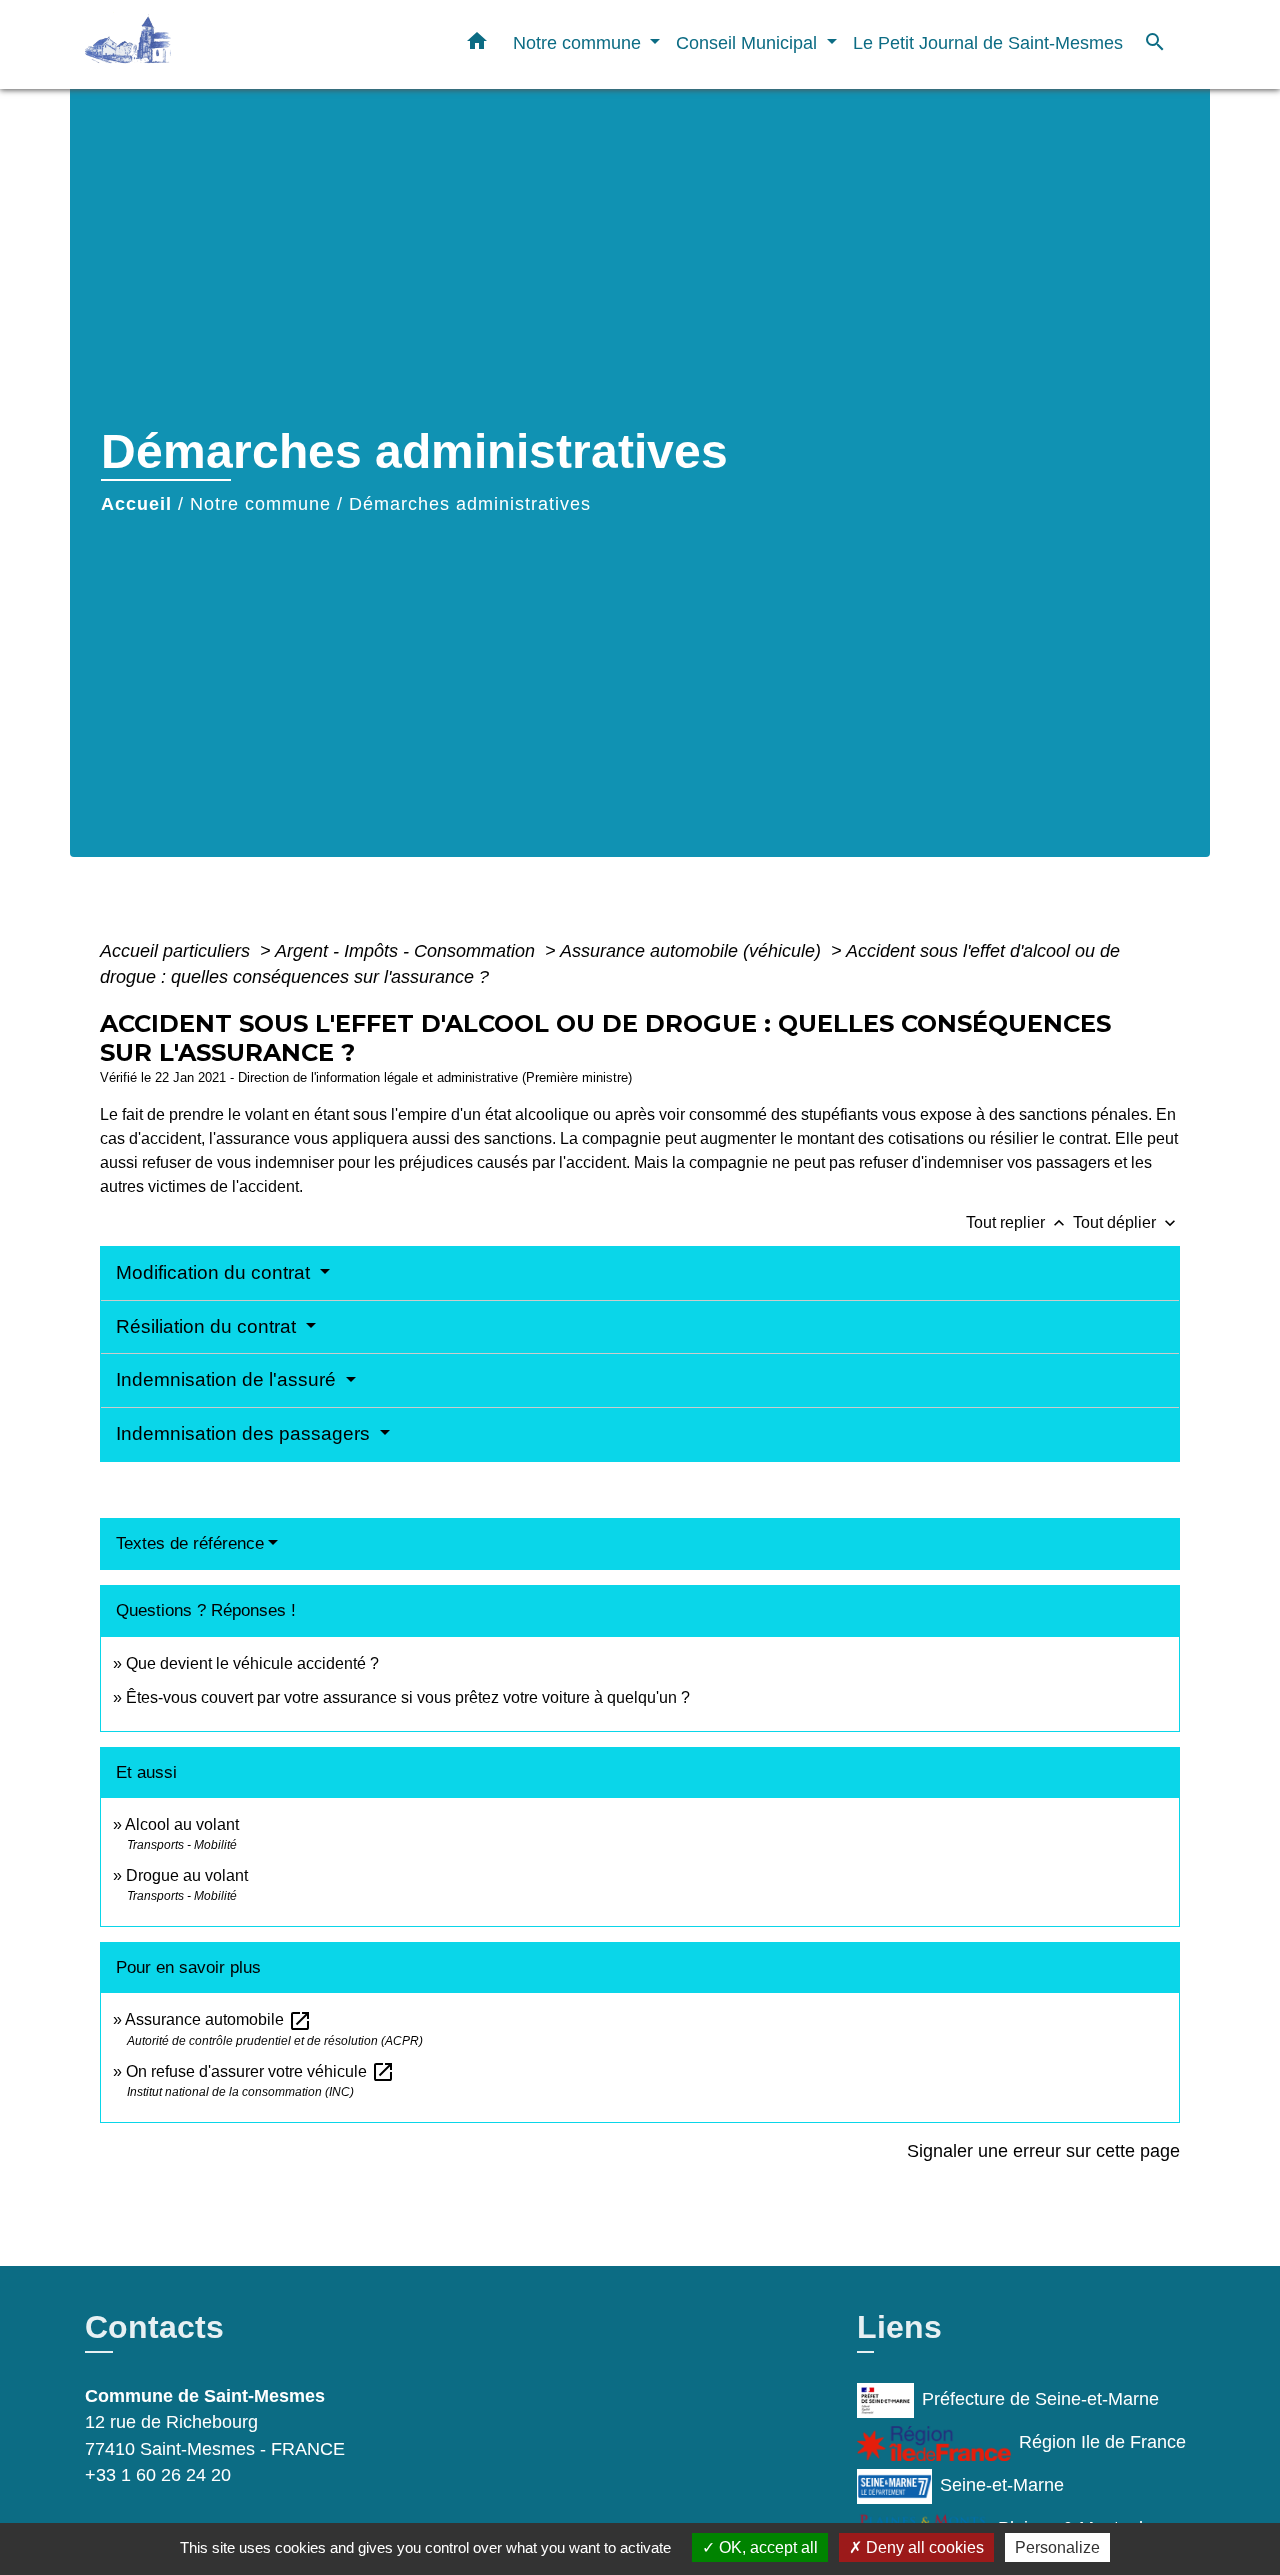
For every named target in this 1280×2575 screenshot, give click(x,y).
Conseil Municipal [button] (749, 42)
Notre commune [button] (579, 42)
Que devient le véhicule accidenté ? (252, 1663)
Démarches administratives (470, 504)
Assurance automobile (218, 2019)
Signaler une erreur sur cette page (1043, 2151)
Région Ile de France (1102, 2442)
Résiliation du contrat (208, 1326)
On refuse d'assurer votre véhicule (260, 2071)
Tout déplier (1126, 1222)
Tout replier (1017, 1222)
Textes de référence (190, 1543)
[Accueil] (210, 44)
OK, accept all (766, 2547)
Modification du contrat (215, 1272)
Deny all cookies (923, 2547)
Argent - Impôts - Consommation (407, 951)
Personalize (1057, 2547)
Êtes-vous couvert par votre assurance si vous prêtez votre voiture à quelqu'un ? (408, 1697)
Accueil (136, 504)
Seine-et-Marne (1002, 2485)
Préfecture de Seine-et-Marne (1040, 2399)
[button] (477, 45)
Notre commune (260, 504)
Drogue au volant (187, 1875)
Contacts (154, 2327)
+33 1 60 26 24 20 (158, 2475)
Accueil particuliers (177, 951)
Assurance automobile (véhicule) (693, 951)
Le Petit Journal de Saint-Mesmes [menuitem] (988, 42)
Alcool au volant (182, 1824)
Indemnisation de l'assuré (228, 1379)
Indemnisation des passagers (245, 1433)
